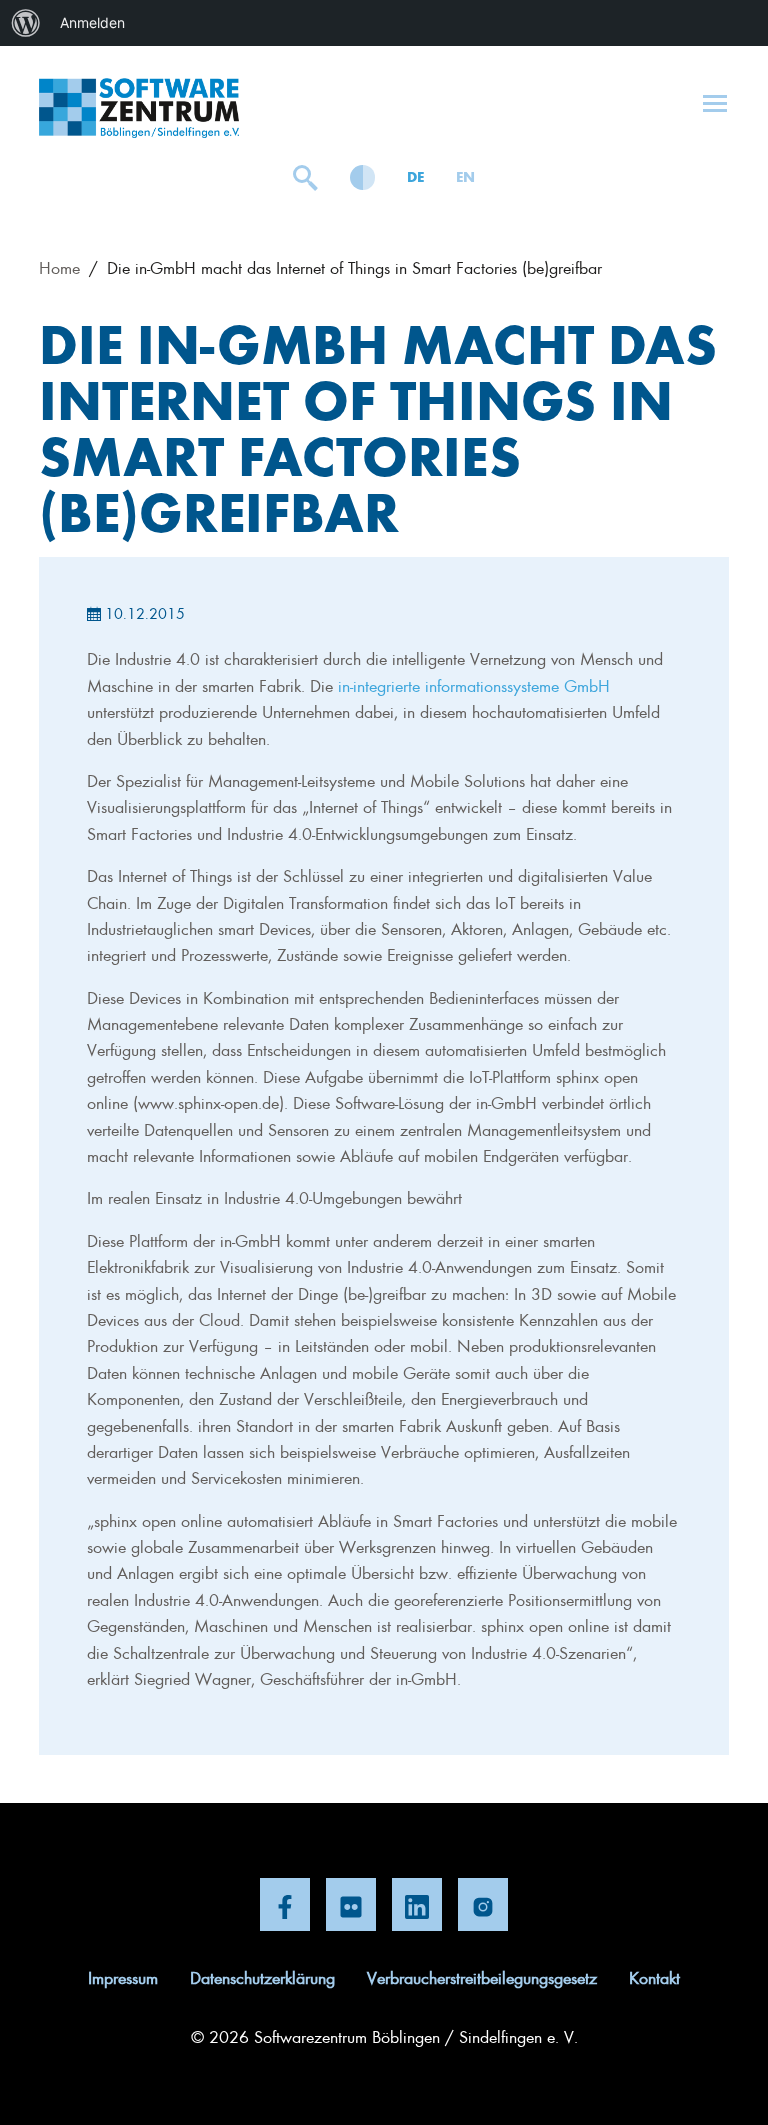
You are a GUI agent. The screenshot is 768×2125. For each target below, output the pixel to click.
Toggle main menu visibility (715, 102)
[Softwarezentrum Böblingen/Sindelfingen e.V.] (139, 108)
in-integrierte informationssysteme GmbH (474, 685)
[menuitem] (26, 23)
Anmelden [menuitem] (92, 22)
